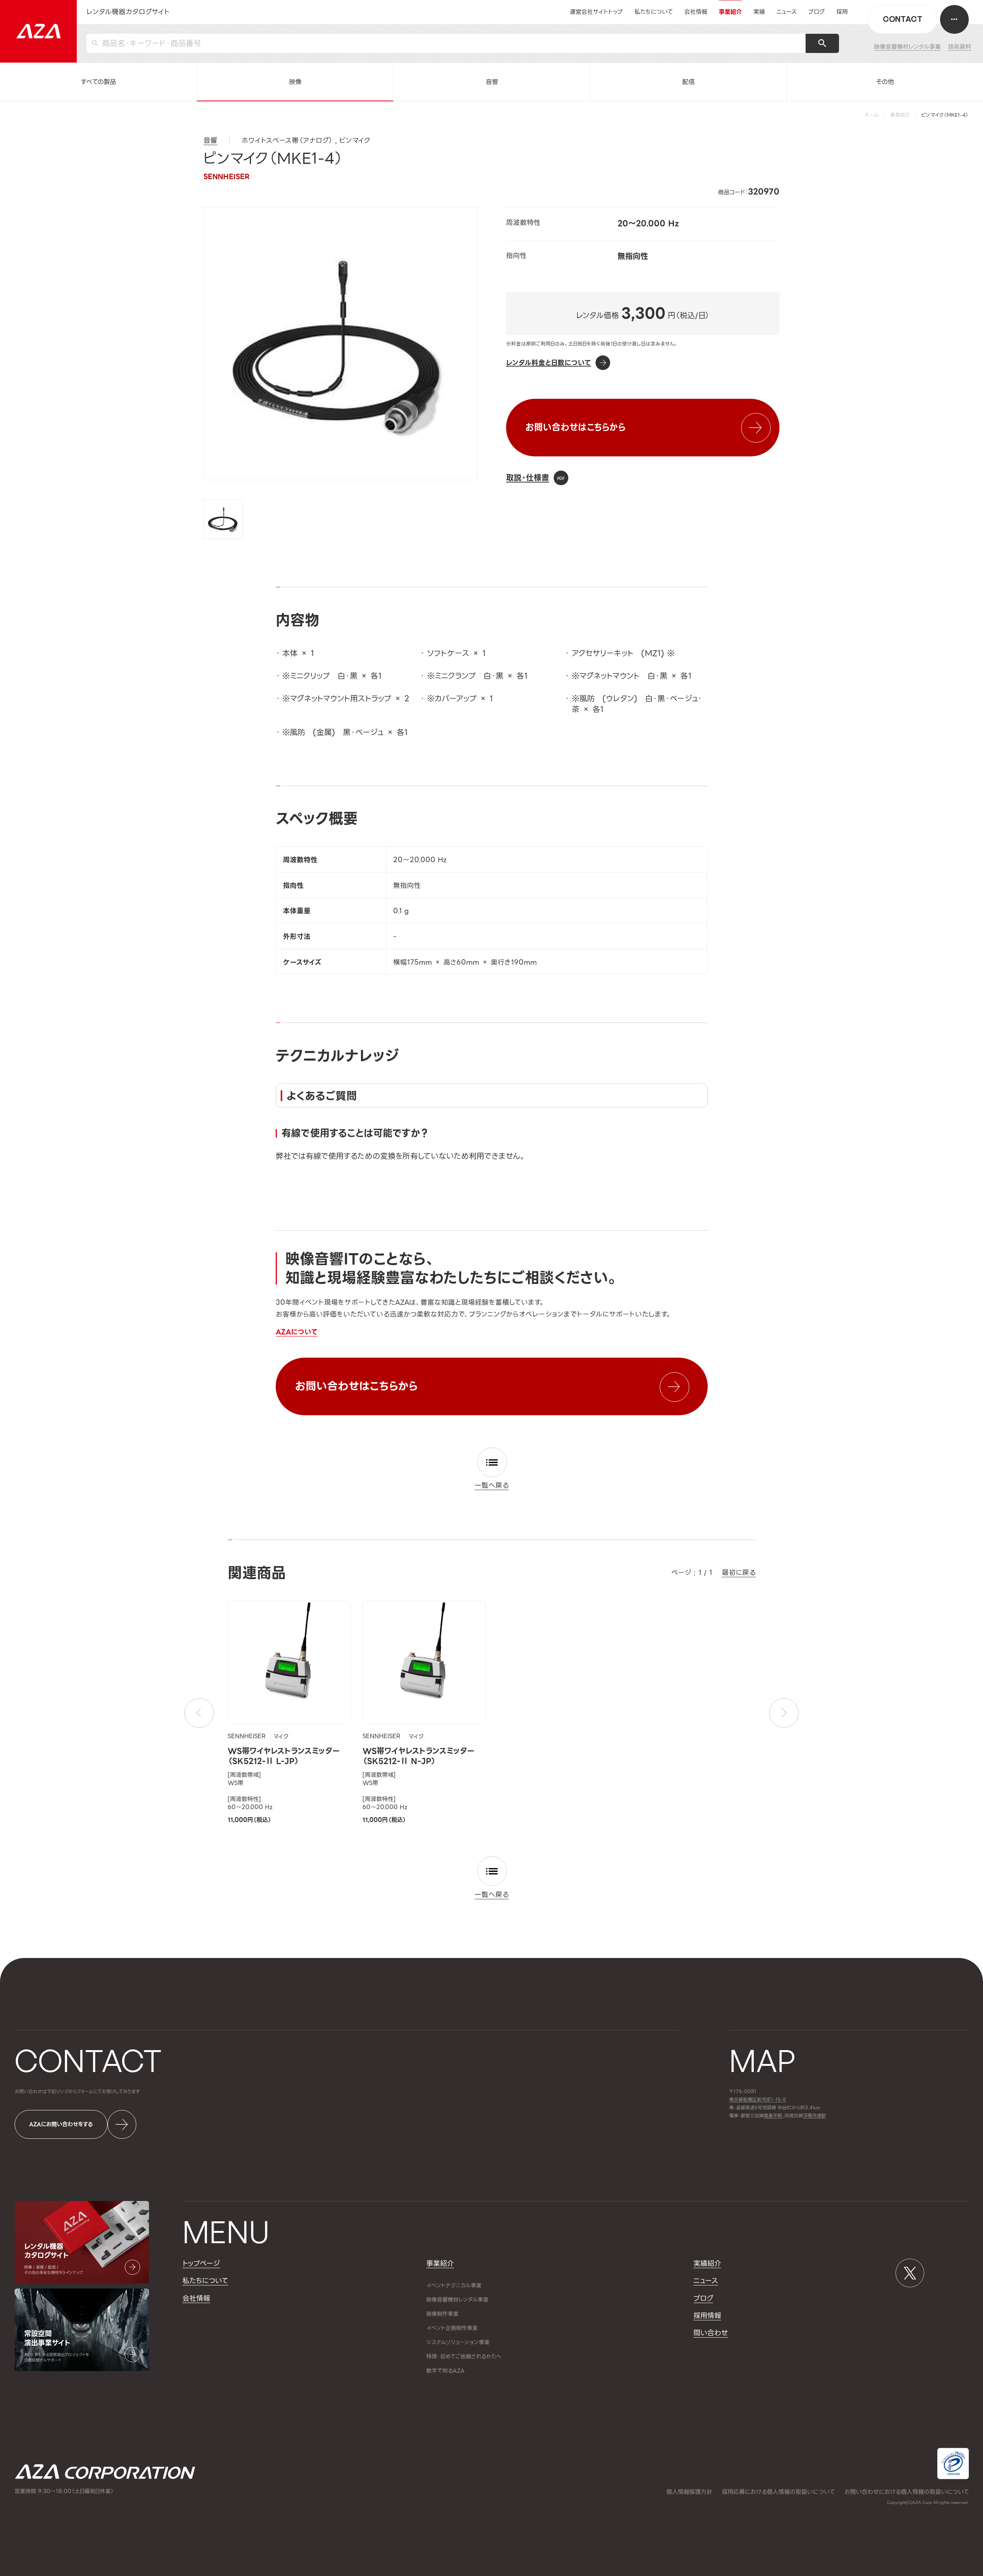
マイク (281, 1737)
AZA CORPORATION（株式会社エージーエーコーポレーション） (105, 2472)
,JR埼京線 (783, 2116)
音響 (492, 82)
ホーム (872, 115)
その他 (885, 82)
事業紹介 (900, 115)
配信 (688, 82)
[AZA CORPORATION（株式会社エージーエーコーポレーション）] (38, 31)
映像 (295, 82)
